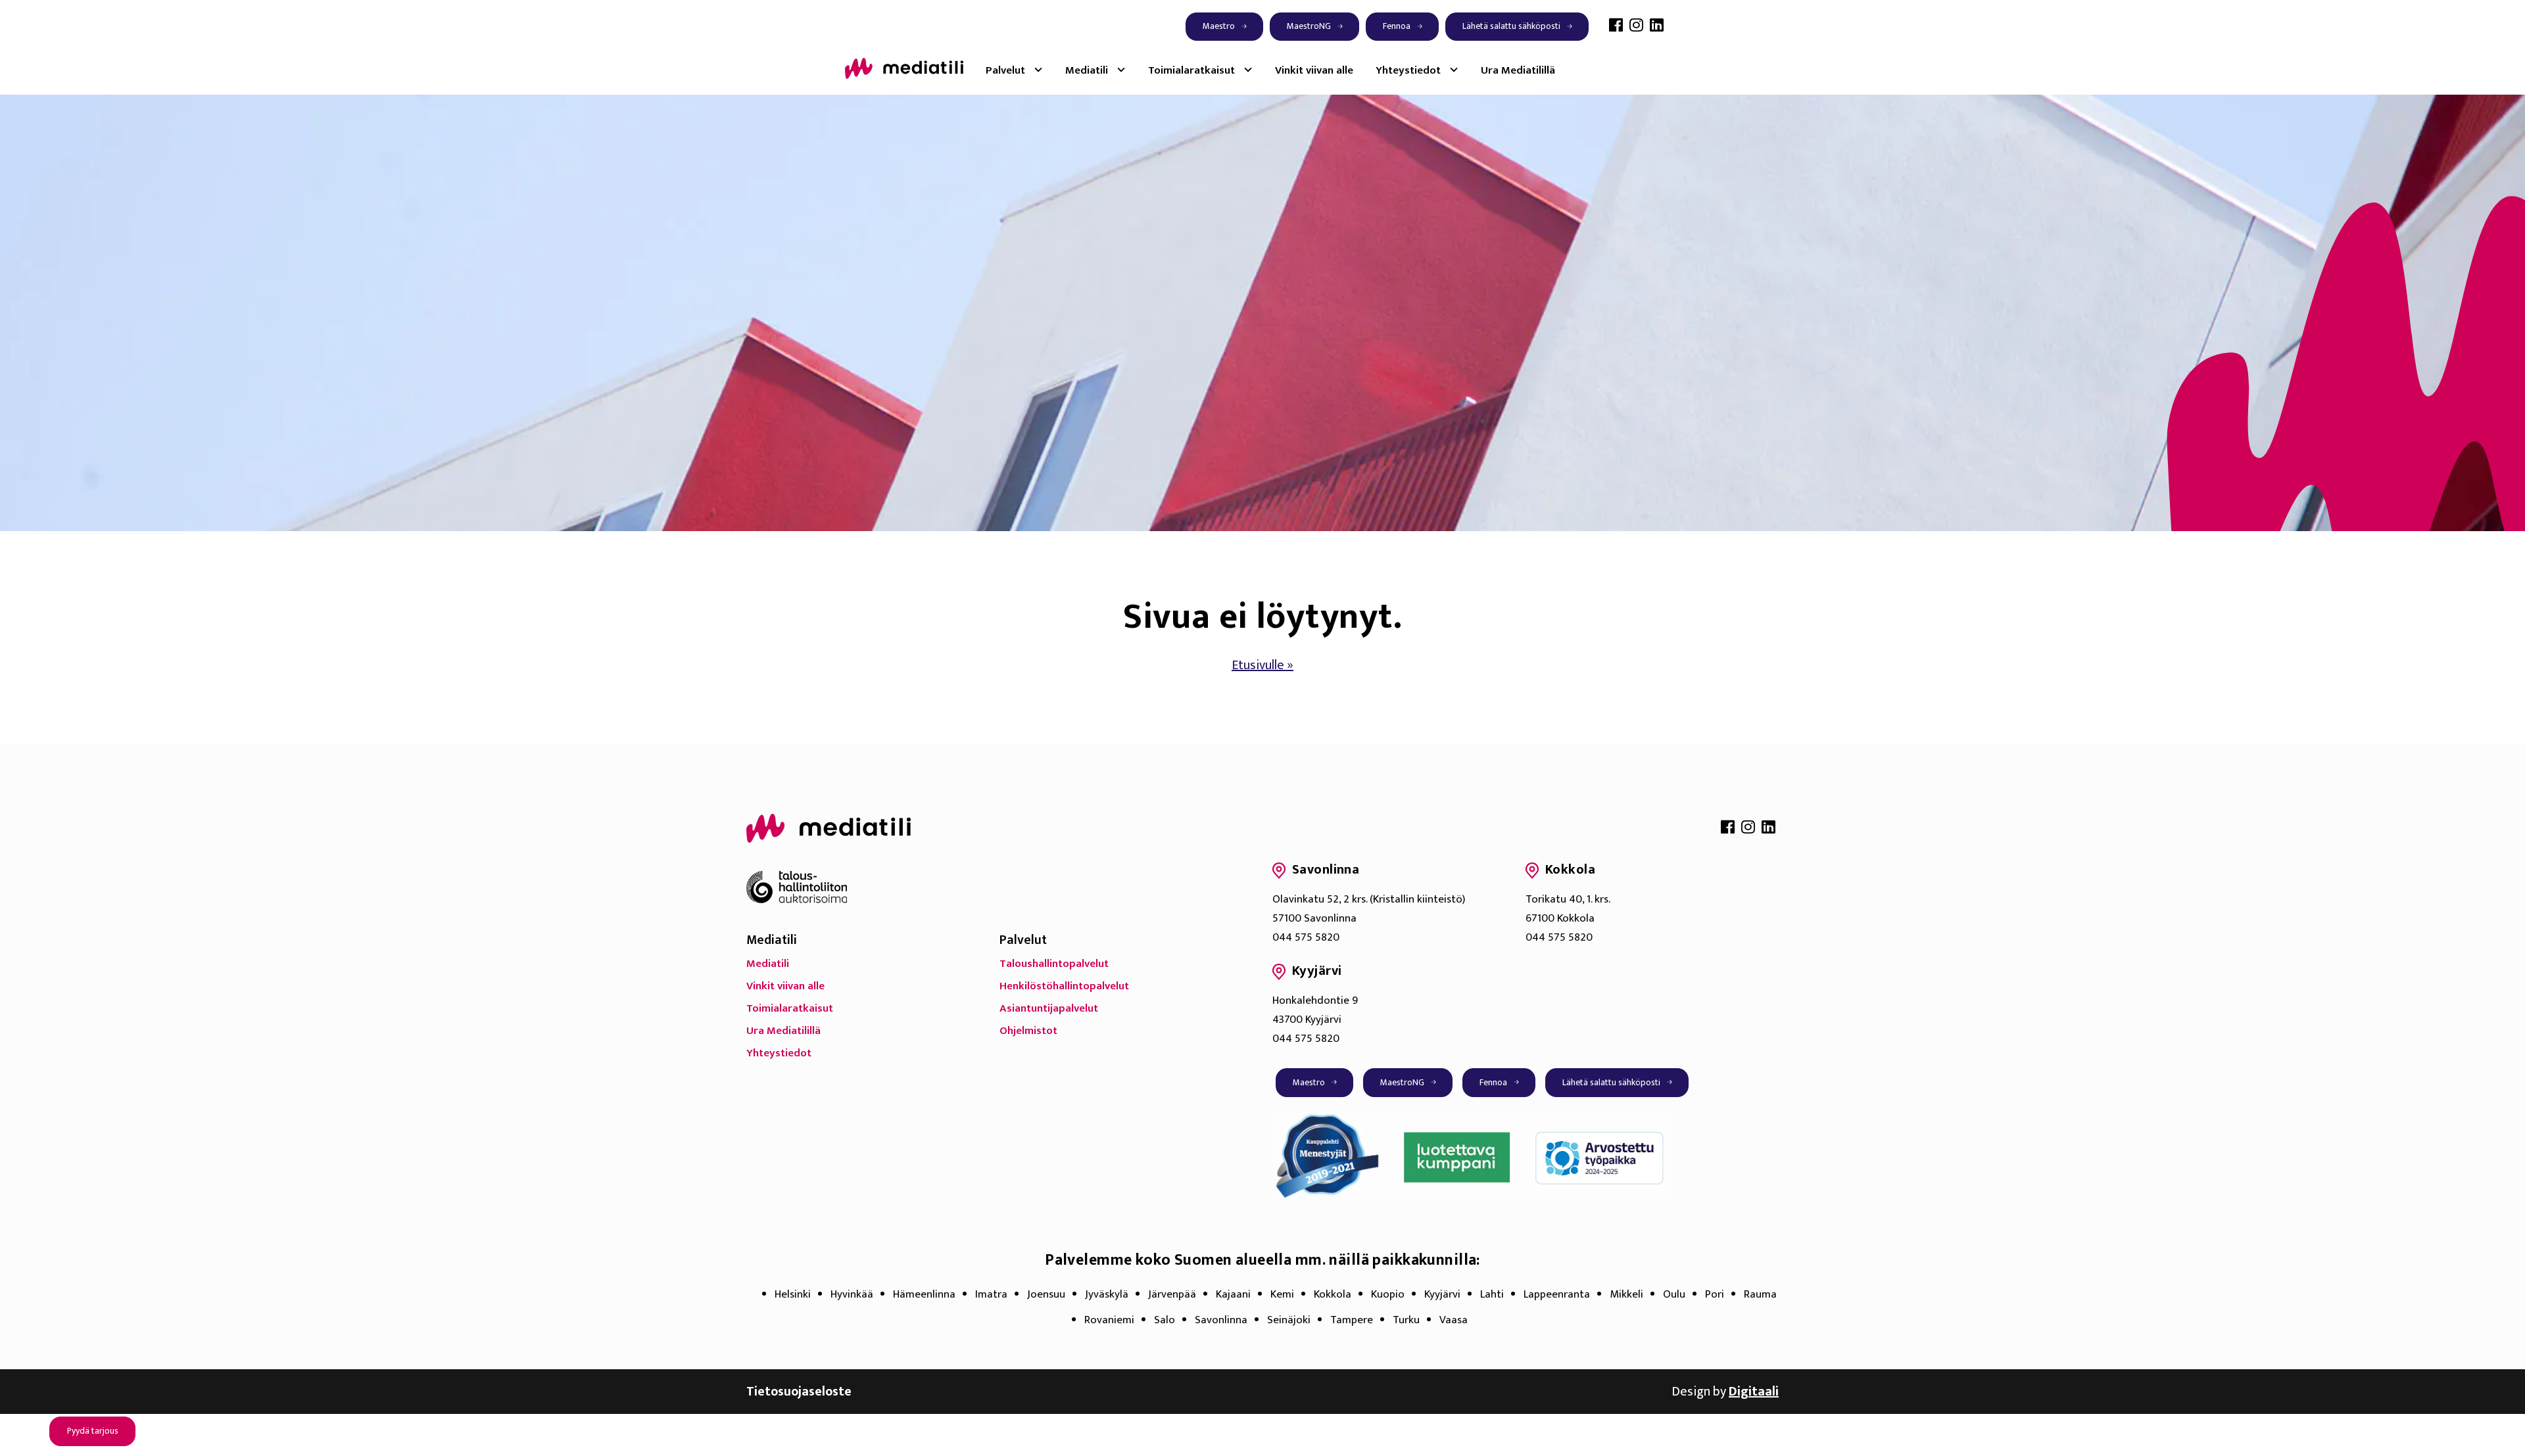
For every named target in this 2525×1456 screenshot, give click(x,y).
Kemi (1282, 1294)
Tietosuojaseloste (799, 1392)
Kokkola (1333, 1294)
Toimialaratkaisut (1191, 70)
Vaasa (1454, 1320)
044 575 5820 (1306, 937)
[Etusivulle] (904, 68)
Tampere (1352, 1320)
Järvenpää (1172, 1294)
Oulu (1674, 1294)
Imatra (991, 1294)
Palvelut (1005, 70)
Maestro (1219, 26)
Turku (1406, 1320)
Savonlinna (1221, 1320)
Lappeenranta (1557, 1294)
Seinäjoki (1289, 1320)
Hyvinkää (852, 1294)
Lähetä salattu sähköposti (1511, 26)
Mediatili (1087, 70)
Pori (1715, 1294)
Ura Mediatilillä (1518, 70)
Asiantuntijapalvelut (1049, 1008)
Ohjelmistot (1028, 1031)
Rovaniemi (1109, 1320)
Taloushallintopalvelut (1054, 964)
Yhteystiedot (1408, 70)
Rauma (1760, 1294)
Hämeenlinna (924, 1294)
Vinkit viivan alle (1314, 70)
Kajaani (1233, 1294)
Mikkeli (1626, 1294)
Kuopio (1388, 1294)
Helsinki (793, 1294)
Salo (1165, 1320)
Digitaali (1754, 1392)
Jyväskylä (1107, 1294)
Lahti (1492, 1294)
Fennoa (1397, 26)
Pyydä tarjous (93, 1431)
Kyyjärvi (1442, 1294)
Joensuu (1046, 1294)
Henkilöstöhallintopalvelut (1064, 986)
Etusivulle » (1262, 665)
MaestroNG (1309, 26)
